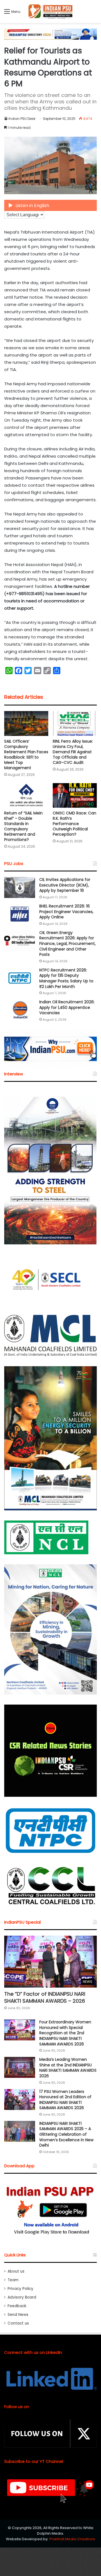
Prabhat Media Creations (72, 2539)
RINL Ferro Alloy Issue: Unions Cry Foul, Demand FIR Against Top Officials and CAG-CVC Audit (73, 752)
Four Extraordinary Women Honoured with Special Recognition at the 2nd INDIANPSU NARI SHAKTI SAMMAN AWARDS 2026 (65, 2033)
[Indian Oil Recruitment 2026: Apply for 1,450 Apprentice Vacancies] (20, 1010)
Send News (18, 2315)
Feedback (17, 2306)
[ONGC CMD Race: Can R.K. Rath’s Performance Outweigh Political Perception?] (75, 796)
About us (16, 2271)
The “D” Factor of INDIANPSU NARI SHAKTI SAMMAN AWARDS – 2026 (45, 1997)
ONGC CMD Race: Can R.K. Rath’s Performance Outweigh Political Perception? (74, 824)
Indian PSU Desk (22, 119)
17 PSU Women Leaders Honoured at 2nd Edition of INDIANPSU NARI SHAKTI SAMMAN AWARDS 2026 (65, 2100)
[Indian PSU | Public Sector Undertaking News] (50, 11)
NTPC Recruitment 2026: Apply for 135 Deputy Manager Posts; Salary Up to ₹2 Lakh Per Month (66, 978)
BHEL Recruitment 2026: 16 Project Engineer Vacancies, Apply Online (66, 912)
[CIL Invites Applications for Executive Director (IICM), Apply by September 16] (20, 887)
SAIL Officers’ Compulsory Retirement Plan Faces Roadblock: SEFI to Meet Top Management (26, 754)
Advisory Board (22, 2297)
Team (13, 2280)
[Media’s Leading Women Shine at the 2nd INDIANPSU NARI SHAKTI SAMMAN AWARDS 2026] (20, 2067)
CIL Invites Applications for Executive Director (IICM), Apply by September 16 (65, 885)
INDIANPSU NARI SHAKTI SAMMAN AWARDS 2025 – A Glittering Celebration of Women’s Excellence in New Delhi (66, 2134)
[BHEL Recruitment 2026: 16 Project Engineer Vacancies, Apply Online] (20, 914)
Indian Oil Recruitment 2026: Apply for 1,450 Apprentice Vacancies (67, 1007)
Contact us (18, 2323)
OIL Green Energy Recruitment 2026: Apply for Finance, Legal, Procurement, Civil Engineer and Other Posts (67, 944)
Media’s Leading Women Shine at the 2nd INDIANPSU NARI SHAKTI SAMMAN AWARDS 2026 (68, 2068)
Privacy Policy (20, 2289)
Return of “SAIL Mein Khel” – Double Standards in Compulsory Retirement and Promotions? (23, 826)
